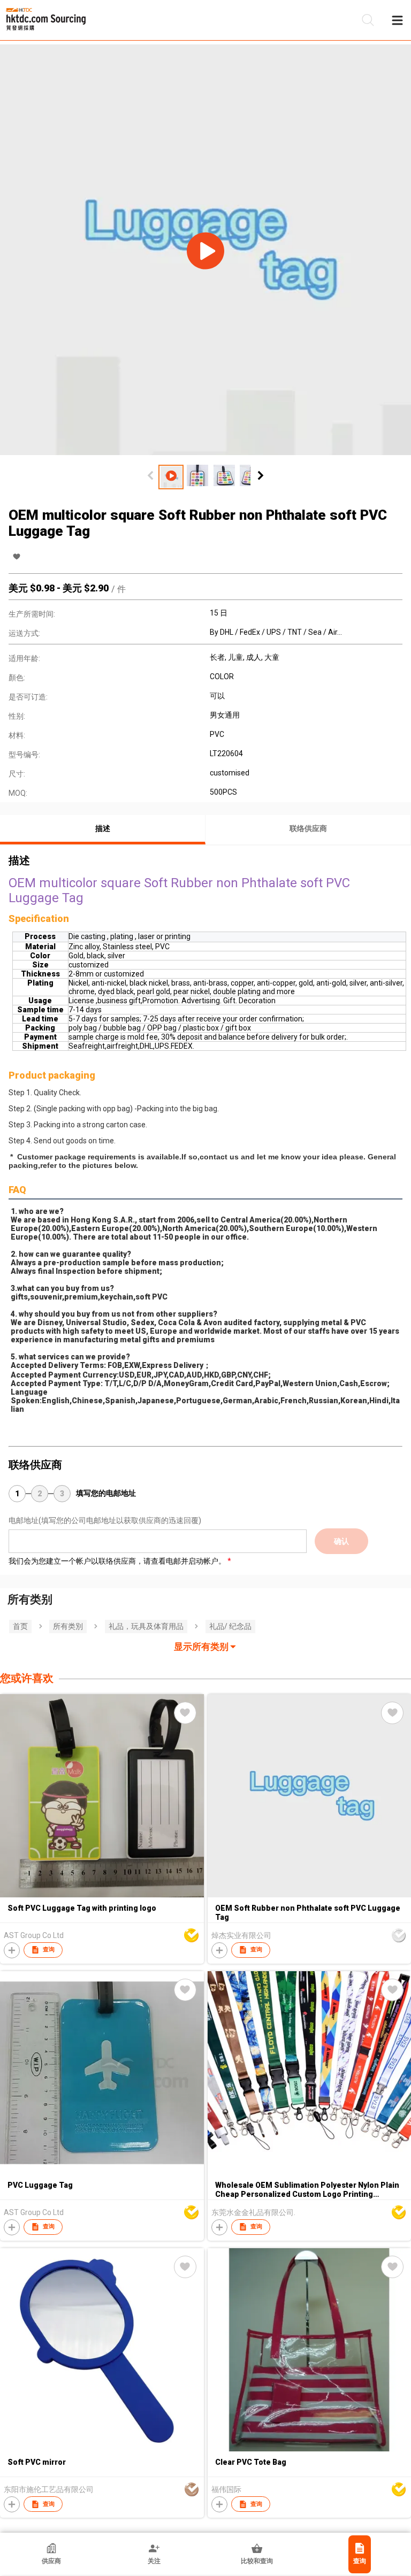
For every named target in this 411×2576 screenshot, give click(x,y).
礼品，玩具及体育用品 (146, 1626)
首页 (20, 1626)
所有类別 (68, 1626)
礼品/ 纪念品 (230, 1626)
